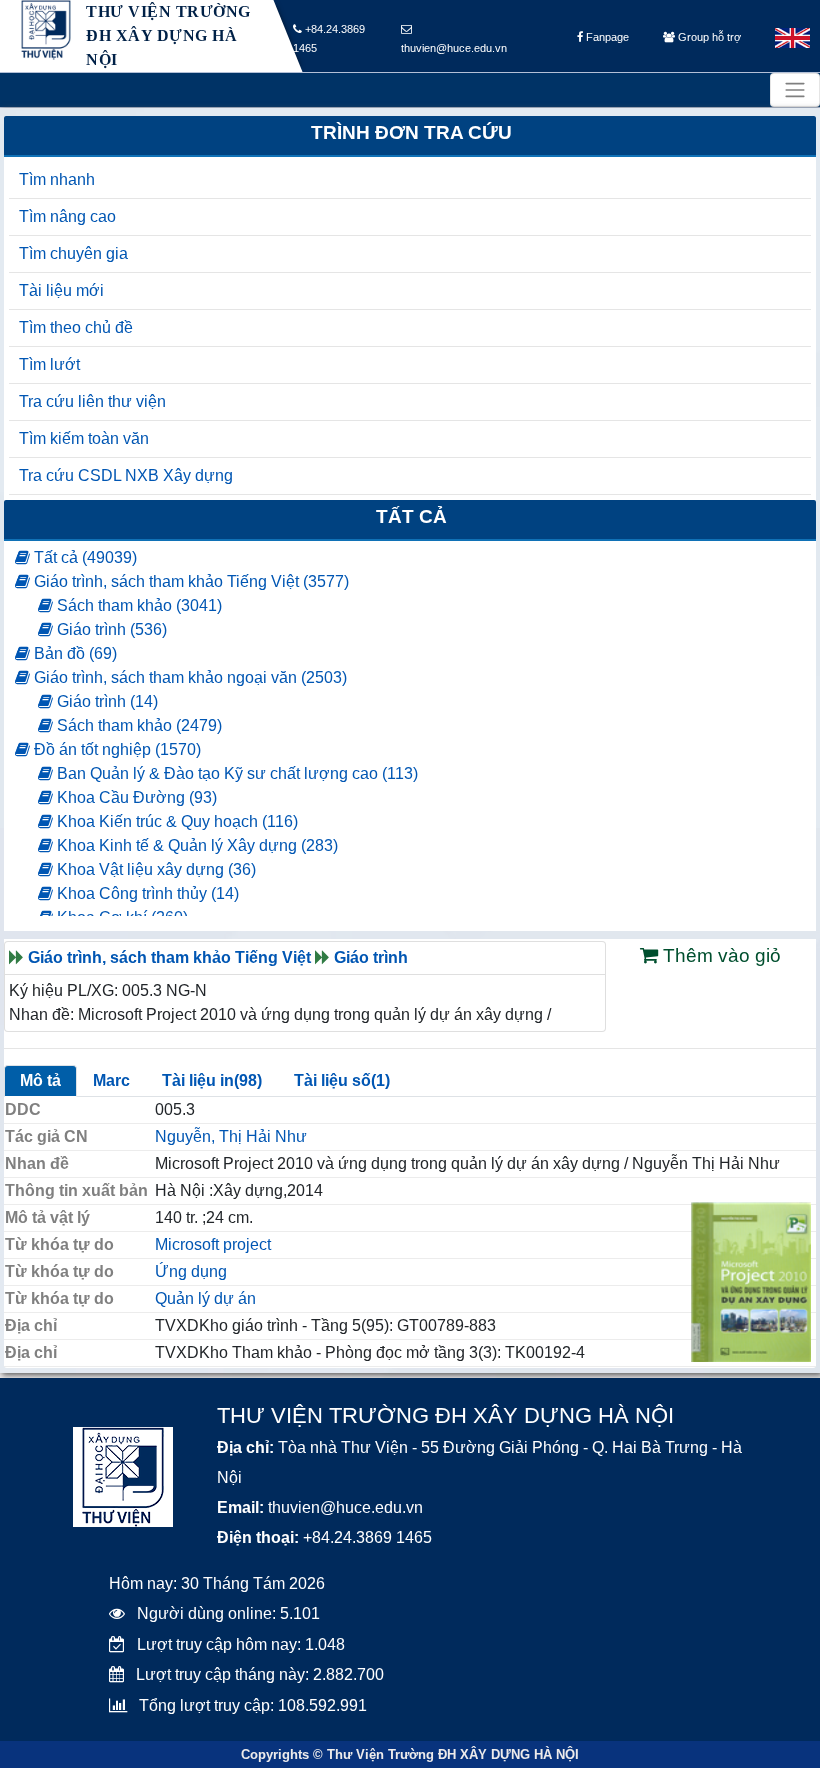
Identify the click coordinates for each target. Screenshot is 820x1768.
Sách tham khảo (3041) (137, 605)
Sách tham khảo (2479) (137, 725)
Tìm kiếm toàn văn (84, 438)
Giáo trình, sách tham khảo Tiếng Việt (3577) (189, 581)
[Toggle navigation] (795, 90)
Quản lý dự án (205, 1298)
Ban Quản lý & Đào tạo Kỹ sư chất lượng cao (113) (235, 773)
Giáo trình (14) (105, 701)
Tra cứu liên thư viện (92, 401)
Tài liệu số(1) (342, 1080)
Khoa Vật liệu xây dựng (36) (154, 869)
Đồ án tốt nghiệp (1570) (115, 749)
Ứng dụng (191, 1271)
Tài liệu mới (61, 290)
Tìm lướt (49, 364)
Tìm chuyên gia (73, 253)
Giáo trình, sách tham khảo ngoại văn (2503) (188, 677)
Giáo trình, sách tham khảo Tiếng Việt (169, 957)
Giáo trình (371, 957)
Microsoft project (213, 1244)
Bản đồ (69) (73, 653)
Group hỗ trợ (708, 37)
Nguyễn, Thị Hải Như (231, 1136)
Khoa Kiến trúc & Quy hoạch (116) (175, 821)
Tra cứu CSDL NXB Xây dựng (126, 475)
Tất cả (411, 516)
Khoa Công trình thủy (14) (146, 893)
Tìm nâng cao (67, 216)
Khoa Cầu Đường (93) (135, 797)
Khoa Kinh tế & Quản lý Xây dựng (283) (195, 845)
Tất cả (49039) (83, 557)
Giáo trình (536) (110, 629)
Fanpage (606, 37)
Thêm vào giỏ (719, 955)
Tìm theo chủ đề (76, 327)
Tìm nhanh (57, 179)
